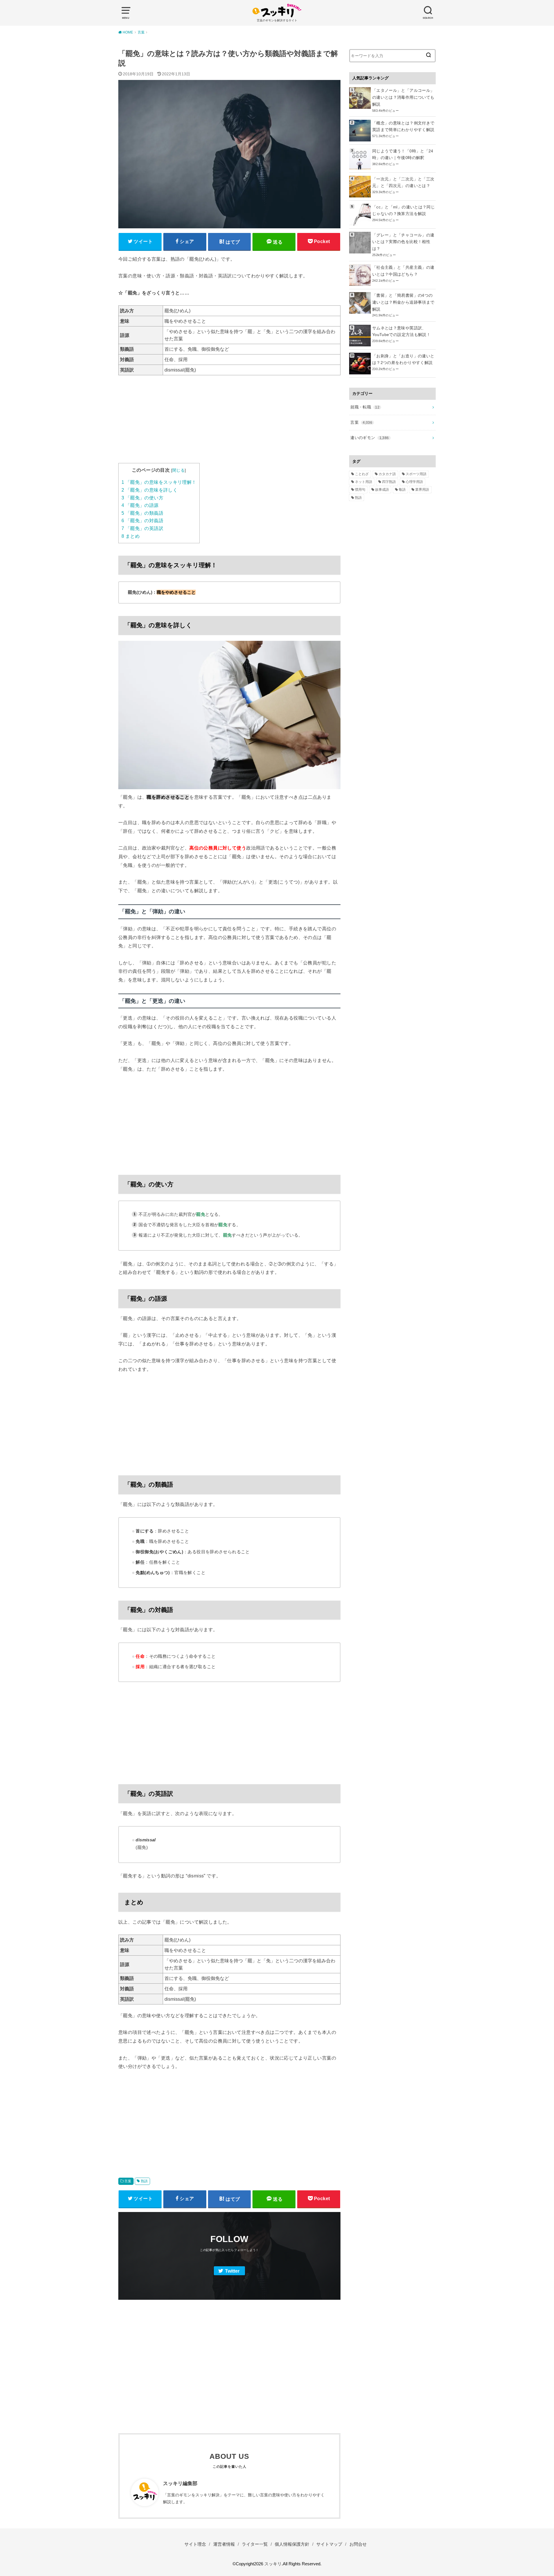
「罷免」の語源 (140, 505)
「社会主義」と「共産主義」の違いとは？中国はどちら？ (403, 271)
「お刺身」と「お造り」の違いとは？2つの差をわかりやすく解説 (403, 359)
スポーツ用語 (416, 474)
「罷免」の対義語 (142, 521)
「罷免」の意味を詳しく (149, 490)
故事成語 (382, 490)
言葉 (128, 2181)
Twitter (232, 2271)
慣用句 (360, 490)
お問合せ (358, 2544)
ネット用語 (364, 482)
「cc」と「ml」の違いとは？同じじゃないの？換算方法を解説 (404, 210)
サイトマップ (329, 2544)
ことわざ (362, 474)
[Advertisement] (229, 423)
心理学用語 (414, 482)
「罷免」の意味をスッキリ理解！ (159, 482)
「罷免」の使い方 (142, 498)
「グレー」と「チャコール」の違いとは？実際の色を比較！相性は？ (403, 242)
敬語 (402, 490)
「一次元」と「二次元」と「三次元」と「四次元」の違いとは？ (403, 182)
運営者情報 (224, 2544)
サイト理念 (195, 2544)
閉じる (178, 470)
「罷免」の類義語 (142, 513)
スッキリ (273, 2564)
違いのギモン (369, 438)
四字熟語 (389, 482)
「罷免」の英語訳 (142, 528)
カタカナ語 (387, 474)
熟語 (144, 2181)
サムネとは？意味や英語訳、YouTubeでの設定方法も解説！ (401, 331)
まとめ (131, 536)
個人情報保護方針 (292, 2544)
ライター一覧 (255, 2544)
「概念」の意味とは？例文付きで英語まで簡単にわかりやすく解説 (403, 126)
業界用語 (422, 490)
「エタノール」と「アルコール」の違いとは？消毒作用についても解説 (403, 97)
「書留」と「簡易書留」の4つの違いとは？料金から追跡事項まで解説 (403, 302)
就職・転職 (365, 407)
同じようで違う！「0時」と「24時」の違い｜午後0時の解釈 (403, 154)
